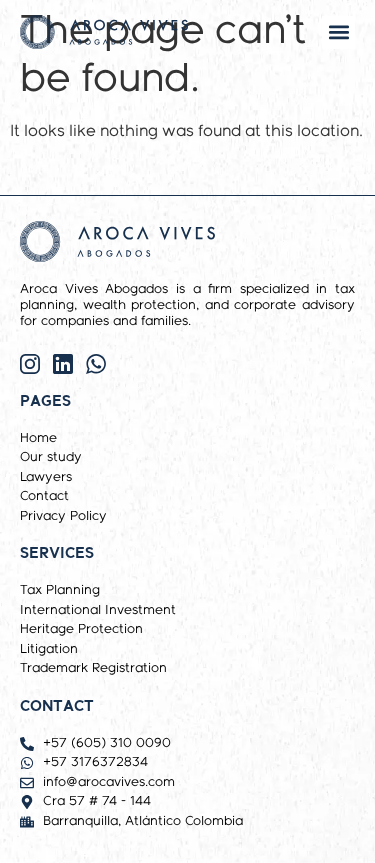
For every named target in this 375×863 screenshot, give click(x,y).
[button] (338, 32)
